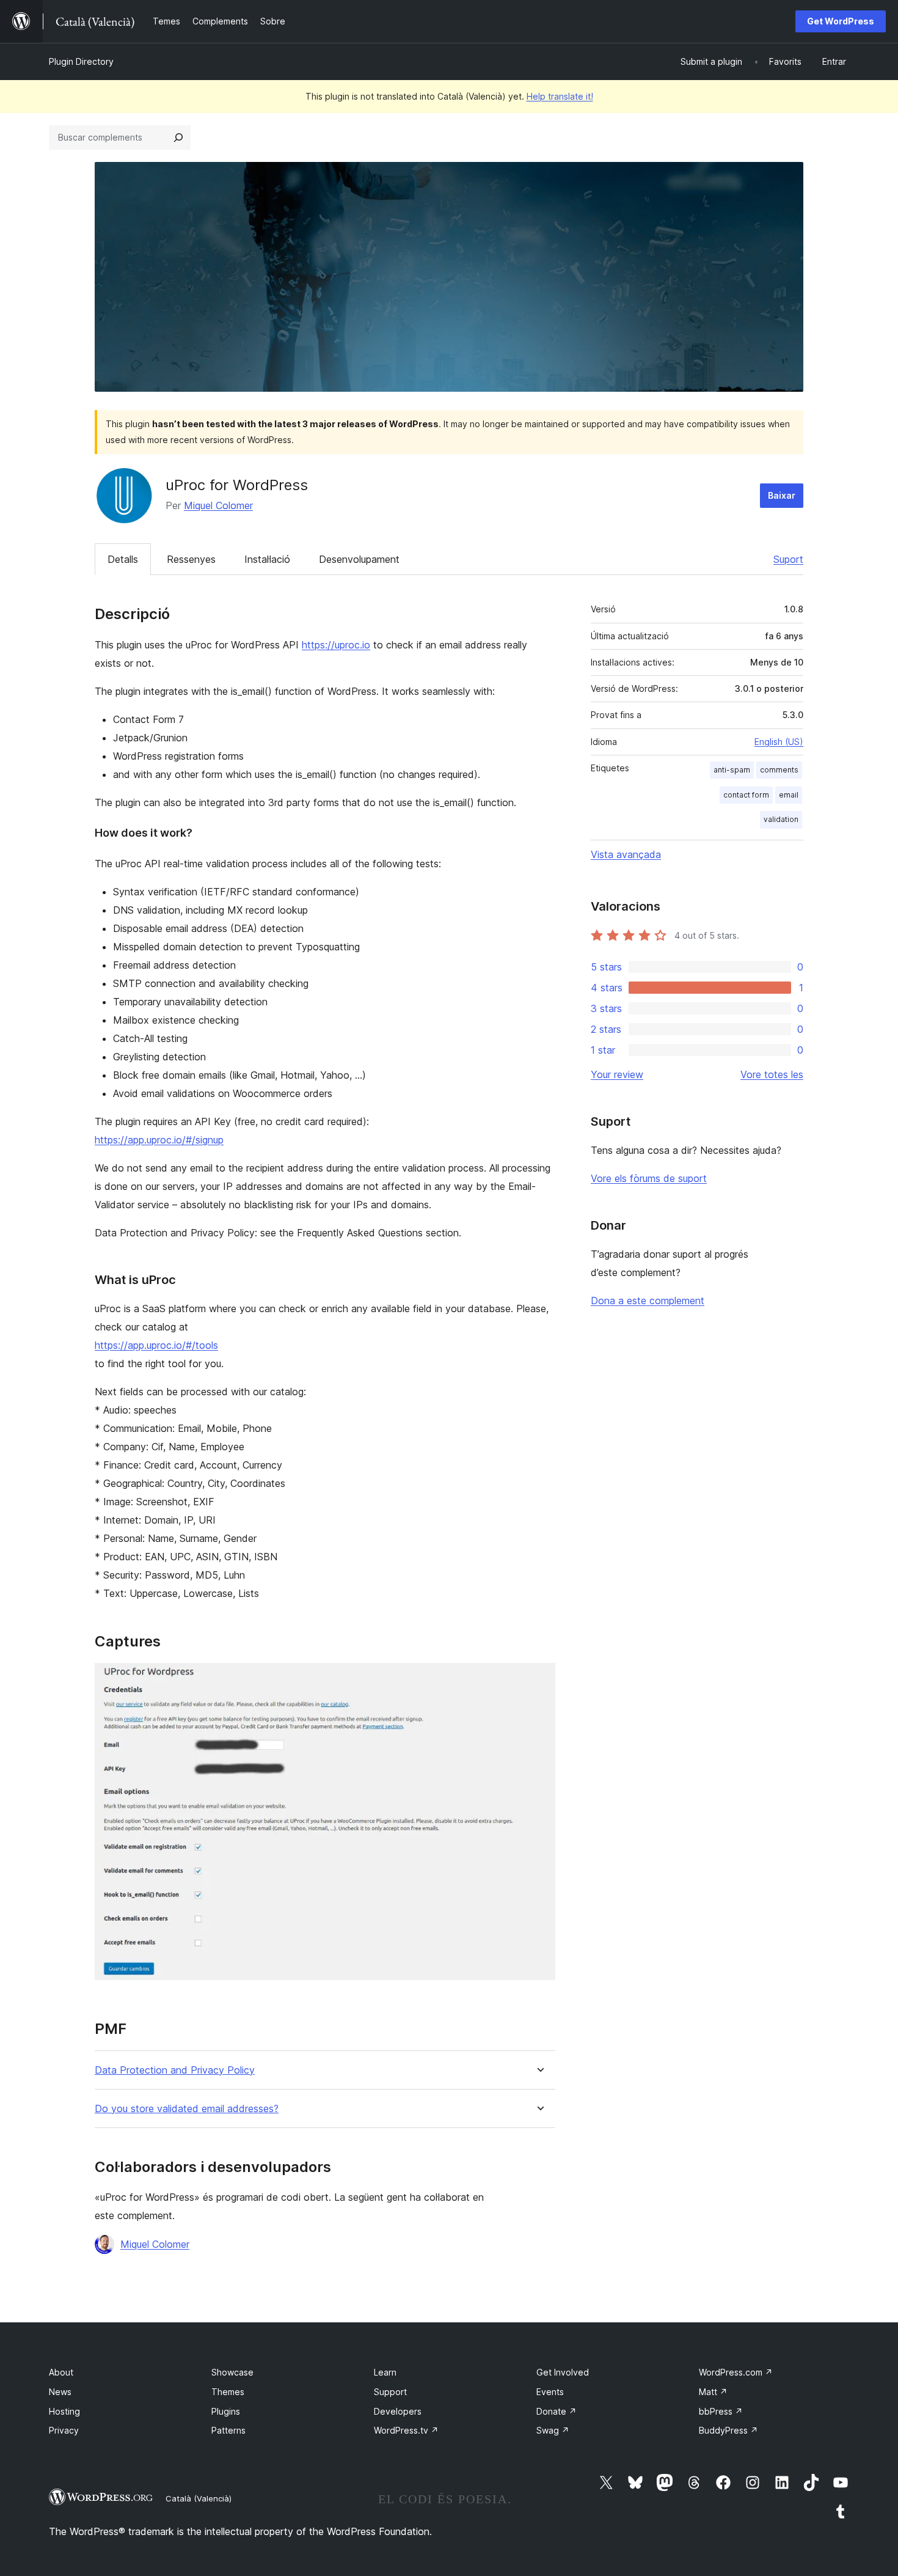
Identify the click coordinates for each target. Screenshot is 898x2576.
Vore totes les (772, 1074)
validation (781, 819)
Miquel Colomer (218, 505)
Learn (385, 2372)
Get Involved (563, 2372)
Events (550, 2392)
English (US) (779, 742)
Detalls (123, 559)
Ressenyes (191, 559)
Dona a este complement (648, 1301)
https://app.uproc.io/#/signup (159, 1140)
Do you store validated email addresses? (187, 2109)
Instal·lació (267, 559)
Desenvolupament (359, 559)
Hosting (64, 2411)
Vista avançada (626, 854)
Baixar (782, 495)
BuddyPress (728, 2430)
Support (390, 2392)
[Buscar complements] (178, 138)
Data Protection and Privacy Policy (175, 2070)
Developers (398, 2411)
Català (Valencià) (199, 2498)
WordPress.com (736, 2372)
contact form (746, 795)
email (789, 795)
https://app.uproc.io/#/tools (156, 1345)
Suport (788, 559)
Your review (617, 1074)
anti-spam (732, 770)
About (61, 2372)
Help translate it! (560, 96)
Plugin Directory (81, 61)
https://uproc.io (336, 645)
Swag (553, 2430)
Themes (228, 2392)
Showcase (232, 2372)
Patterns (228, 2430)
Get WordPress (841, 21)
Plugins (226, 2411)
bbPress (721, 2411)
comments (779, 770)
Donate (557, 2411)
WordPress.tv (406, 2430)
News (60, 2392)
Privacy (64, 2430)
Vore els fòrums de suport (649, 1178)
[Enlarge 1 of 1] (539, 1679)
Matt (713, 2392)
